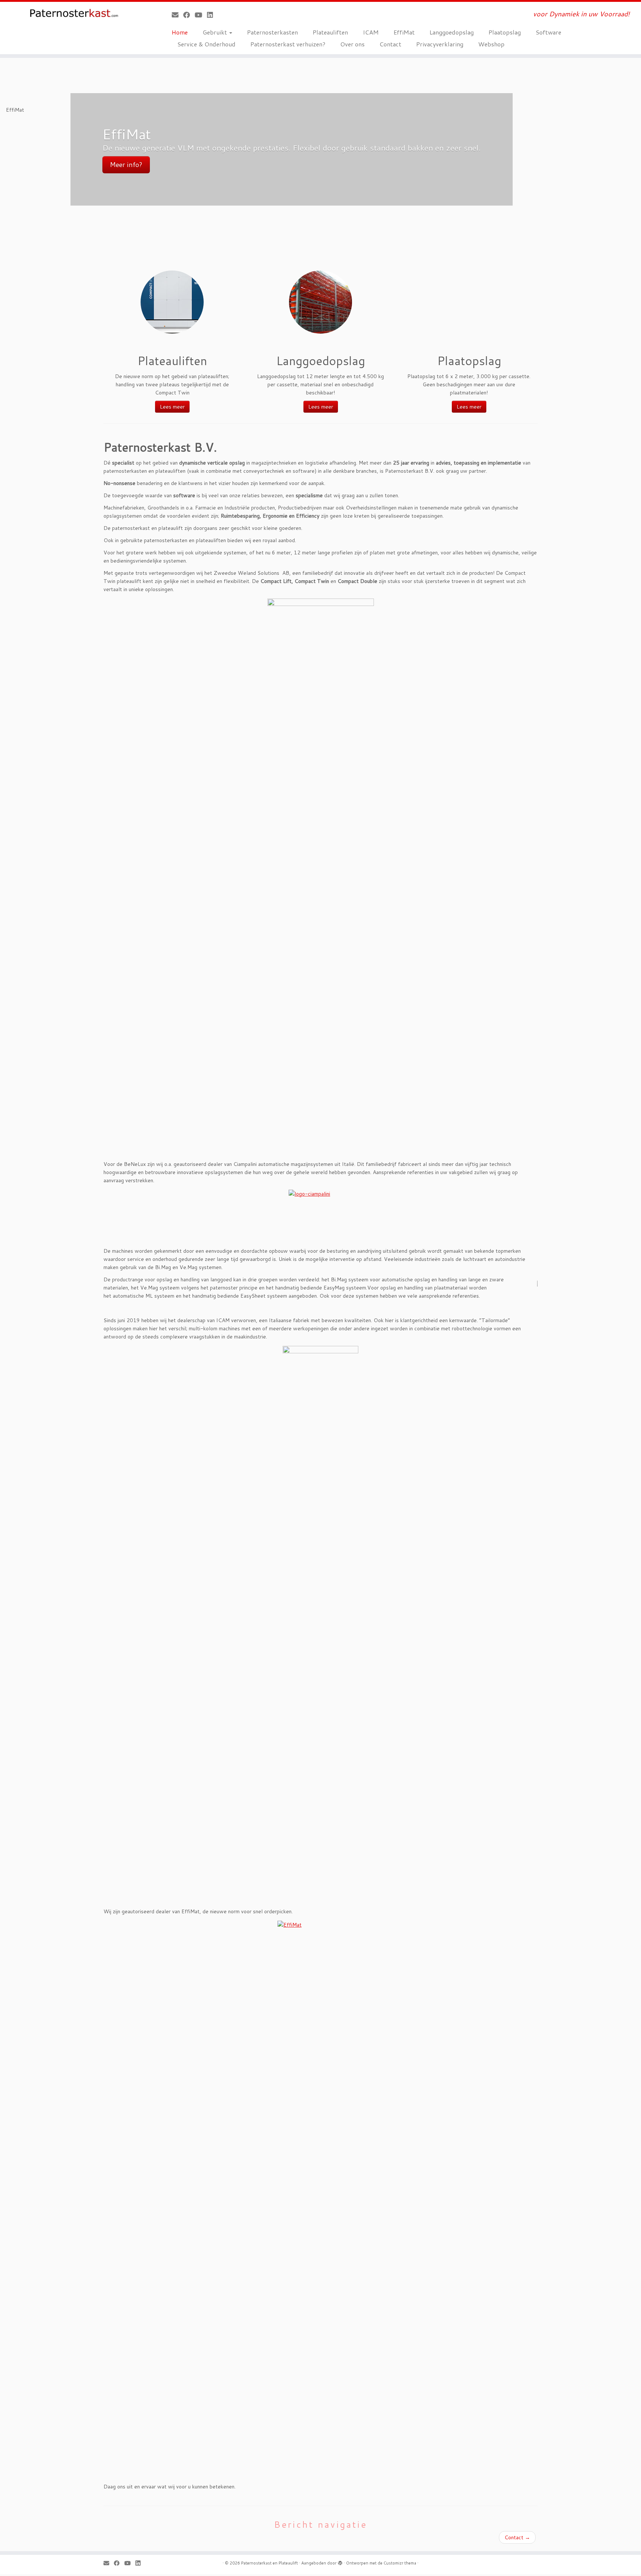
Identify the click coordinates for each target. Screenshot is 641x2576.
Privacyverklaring (440, 44)
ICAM (371, 32)
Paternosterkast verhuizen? (288, 44)
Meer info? (126, 165)
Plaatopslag (505, 32)
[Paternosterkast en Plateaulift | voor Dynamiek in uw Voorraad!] (74, 13)
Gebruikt (216, 32)
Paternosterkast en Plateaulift (269, 2563)
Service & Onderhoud (206, 44)
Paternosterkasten (272, 32)
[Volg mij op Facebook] (189, 15)
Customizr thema (400, 2563)
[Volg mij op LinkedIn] (212, 15)
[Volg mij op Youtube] (201, 15)
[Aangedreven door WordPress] (340, 2562)
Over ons (352, 44)
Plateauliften (330, 32)
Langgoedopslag (452, 32)
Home (180, 32)
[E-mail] (177, 15)
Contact (390, 44)
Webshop (491, 44)
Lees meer (172, 407)
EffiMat (404, 32)
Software (548, 32)
